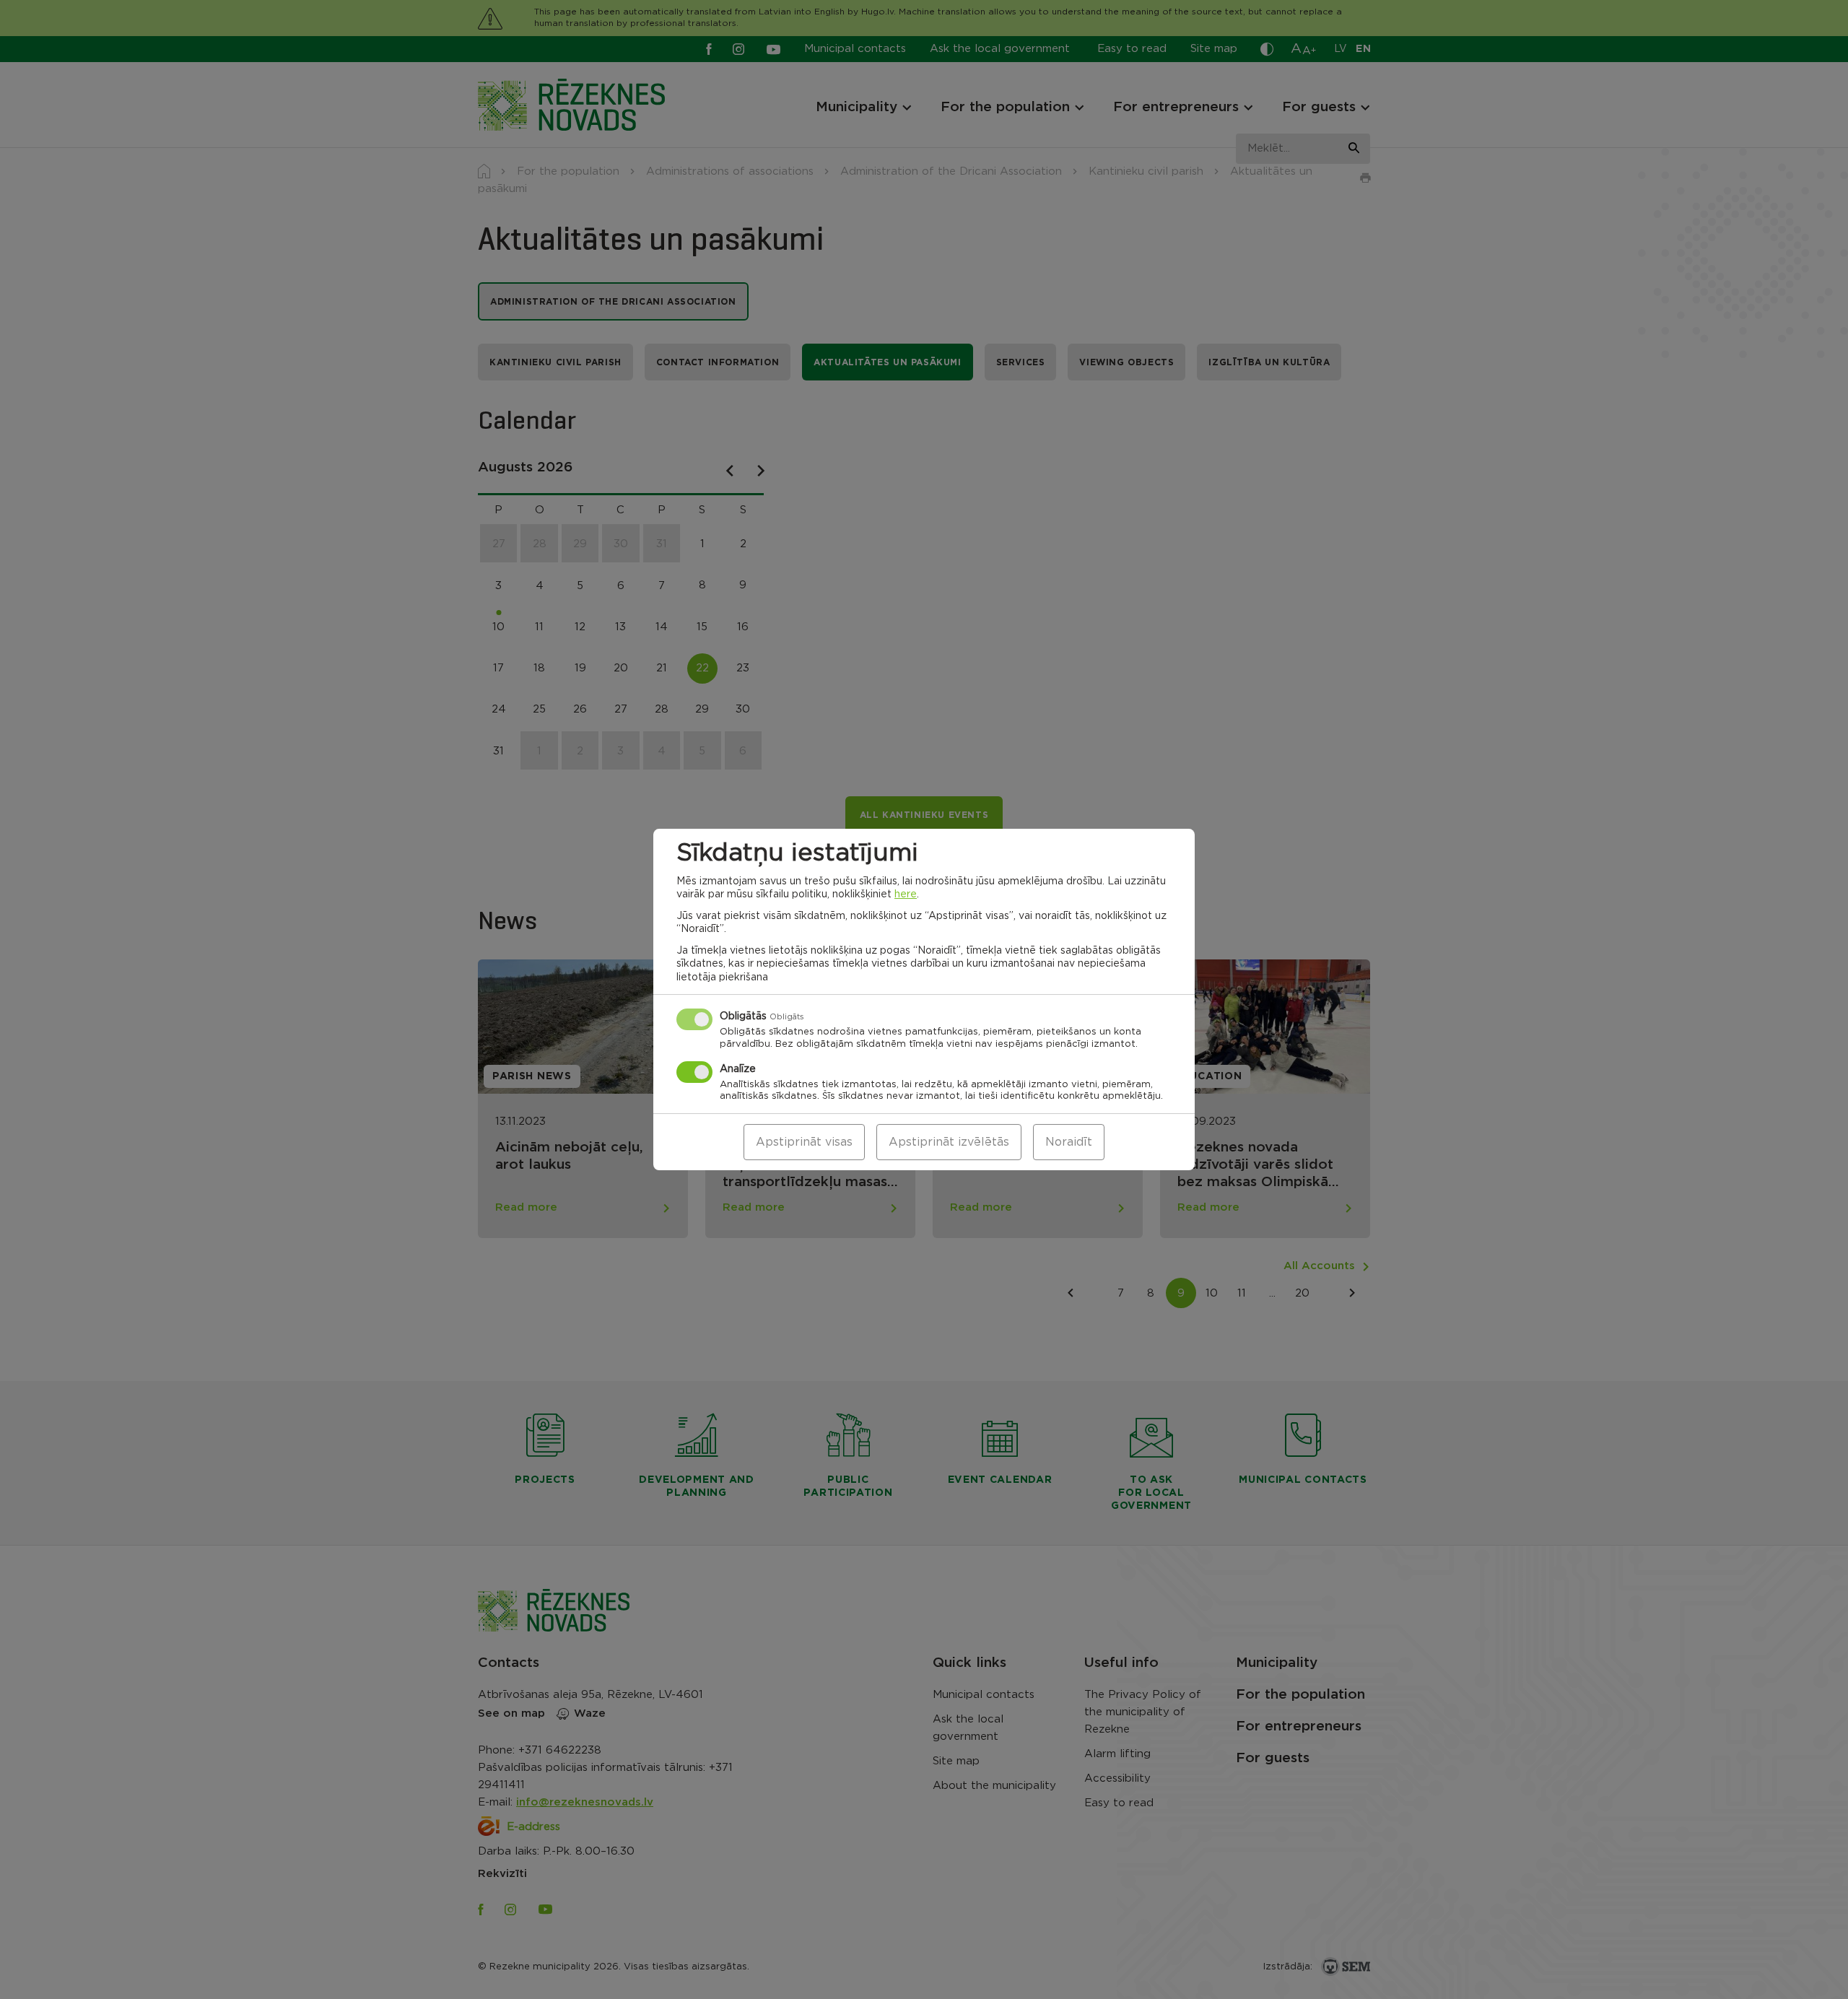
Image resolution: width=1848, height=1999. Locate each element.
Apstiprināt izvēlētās (949, 1142)
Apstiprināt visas (804, 1142)
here (906, 894)
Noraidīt (1069, 1142)
